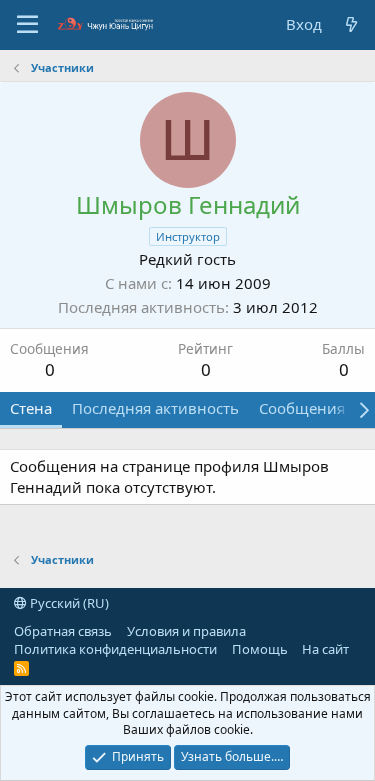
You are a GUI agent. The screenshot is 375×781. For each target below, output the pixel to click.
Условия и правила (186, 631)
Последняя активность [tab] (155, 408)
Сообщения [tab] (302, 408)
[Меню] (27, 25)
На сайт (325, 649)
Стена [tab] (31, 408)
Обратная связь (63, 631)
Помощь (260, 649)
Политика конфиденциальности (115, 649)
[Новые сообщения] (351, 24)
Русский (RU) (68, 603)
